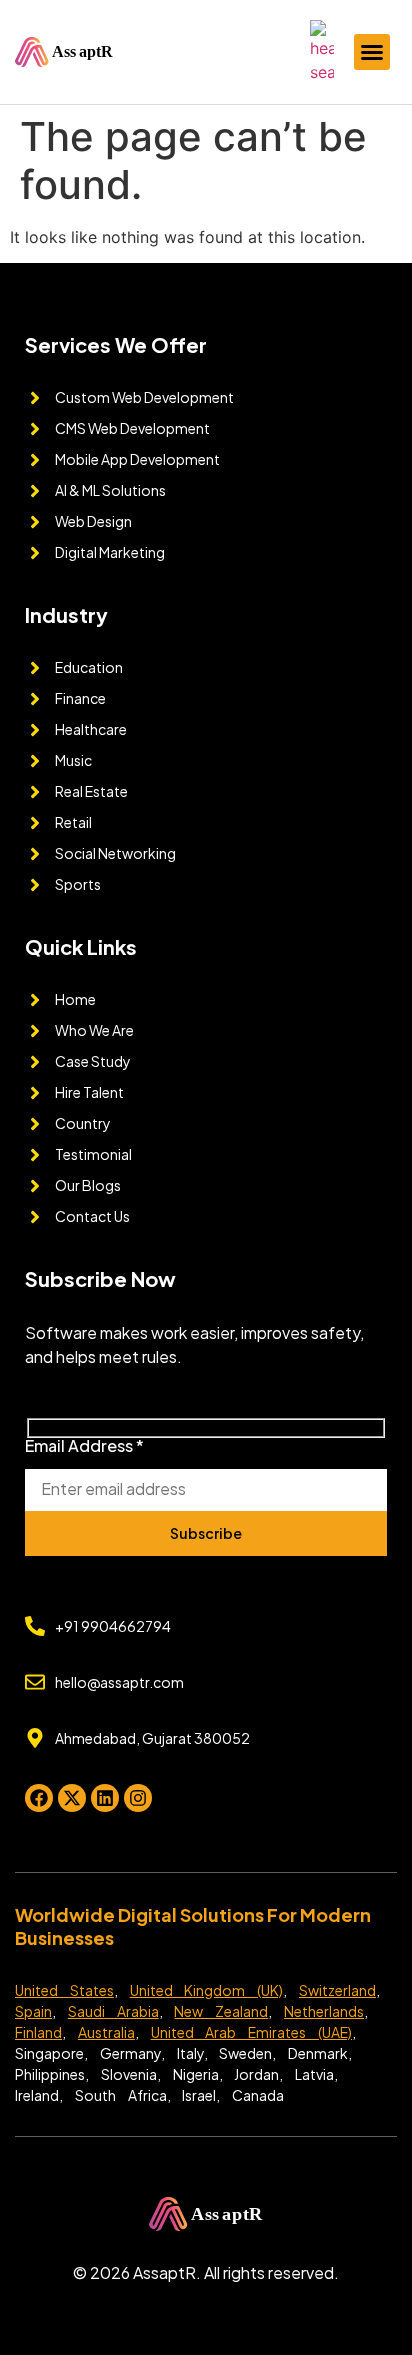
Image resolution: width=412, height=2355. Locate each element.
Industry (66, 614)
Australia (106, 2032)
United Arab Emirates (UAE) (251, 2032)
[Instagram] (138, 1798)
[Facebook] (39, 1798)
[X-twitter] (72, 1798)
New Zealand (221, 2011)
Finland (38, 2032)
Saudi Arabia (113, 2011)
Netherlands (324, 2011)
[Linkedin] (105, 1798)
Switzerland (337, 1990)
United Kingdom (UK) (207, 1990)
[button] (372, 52)
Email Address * (84, 1447)
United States (64, 1990)
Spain (33, 2011)
